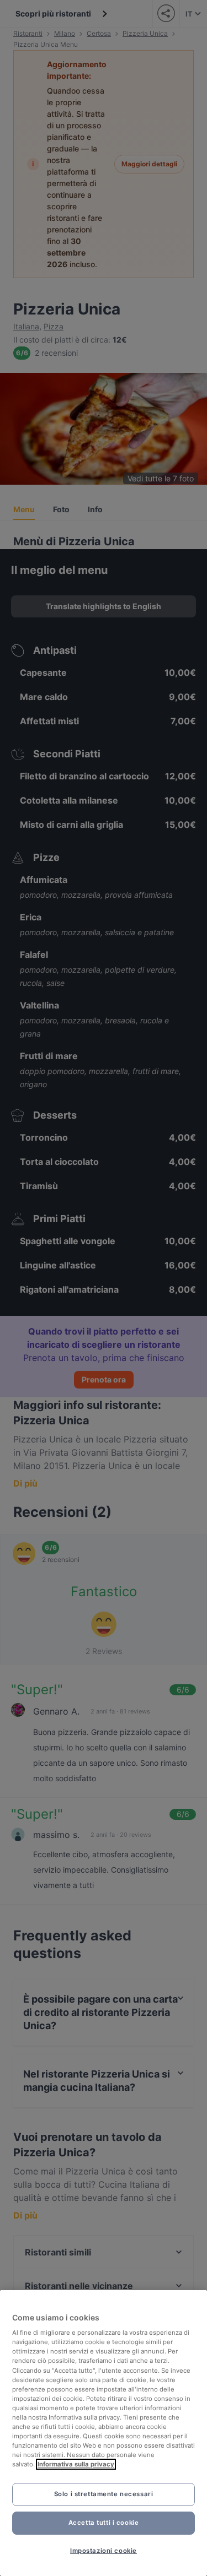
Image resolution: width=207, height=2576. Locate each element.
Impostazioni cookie (104, 2551)
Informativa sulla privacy (76, 2464)
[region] (104, 2433)
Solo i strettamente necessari (104, 2494)
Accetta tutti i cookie (104, 2523)
